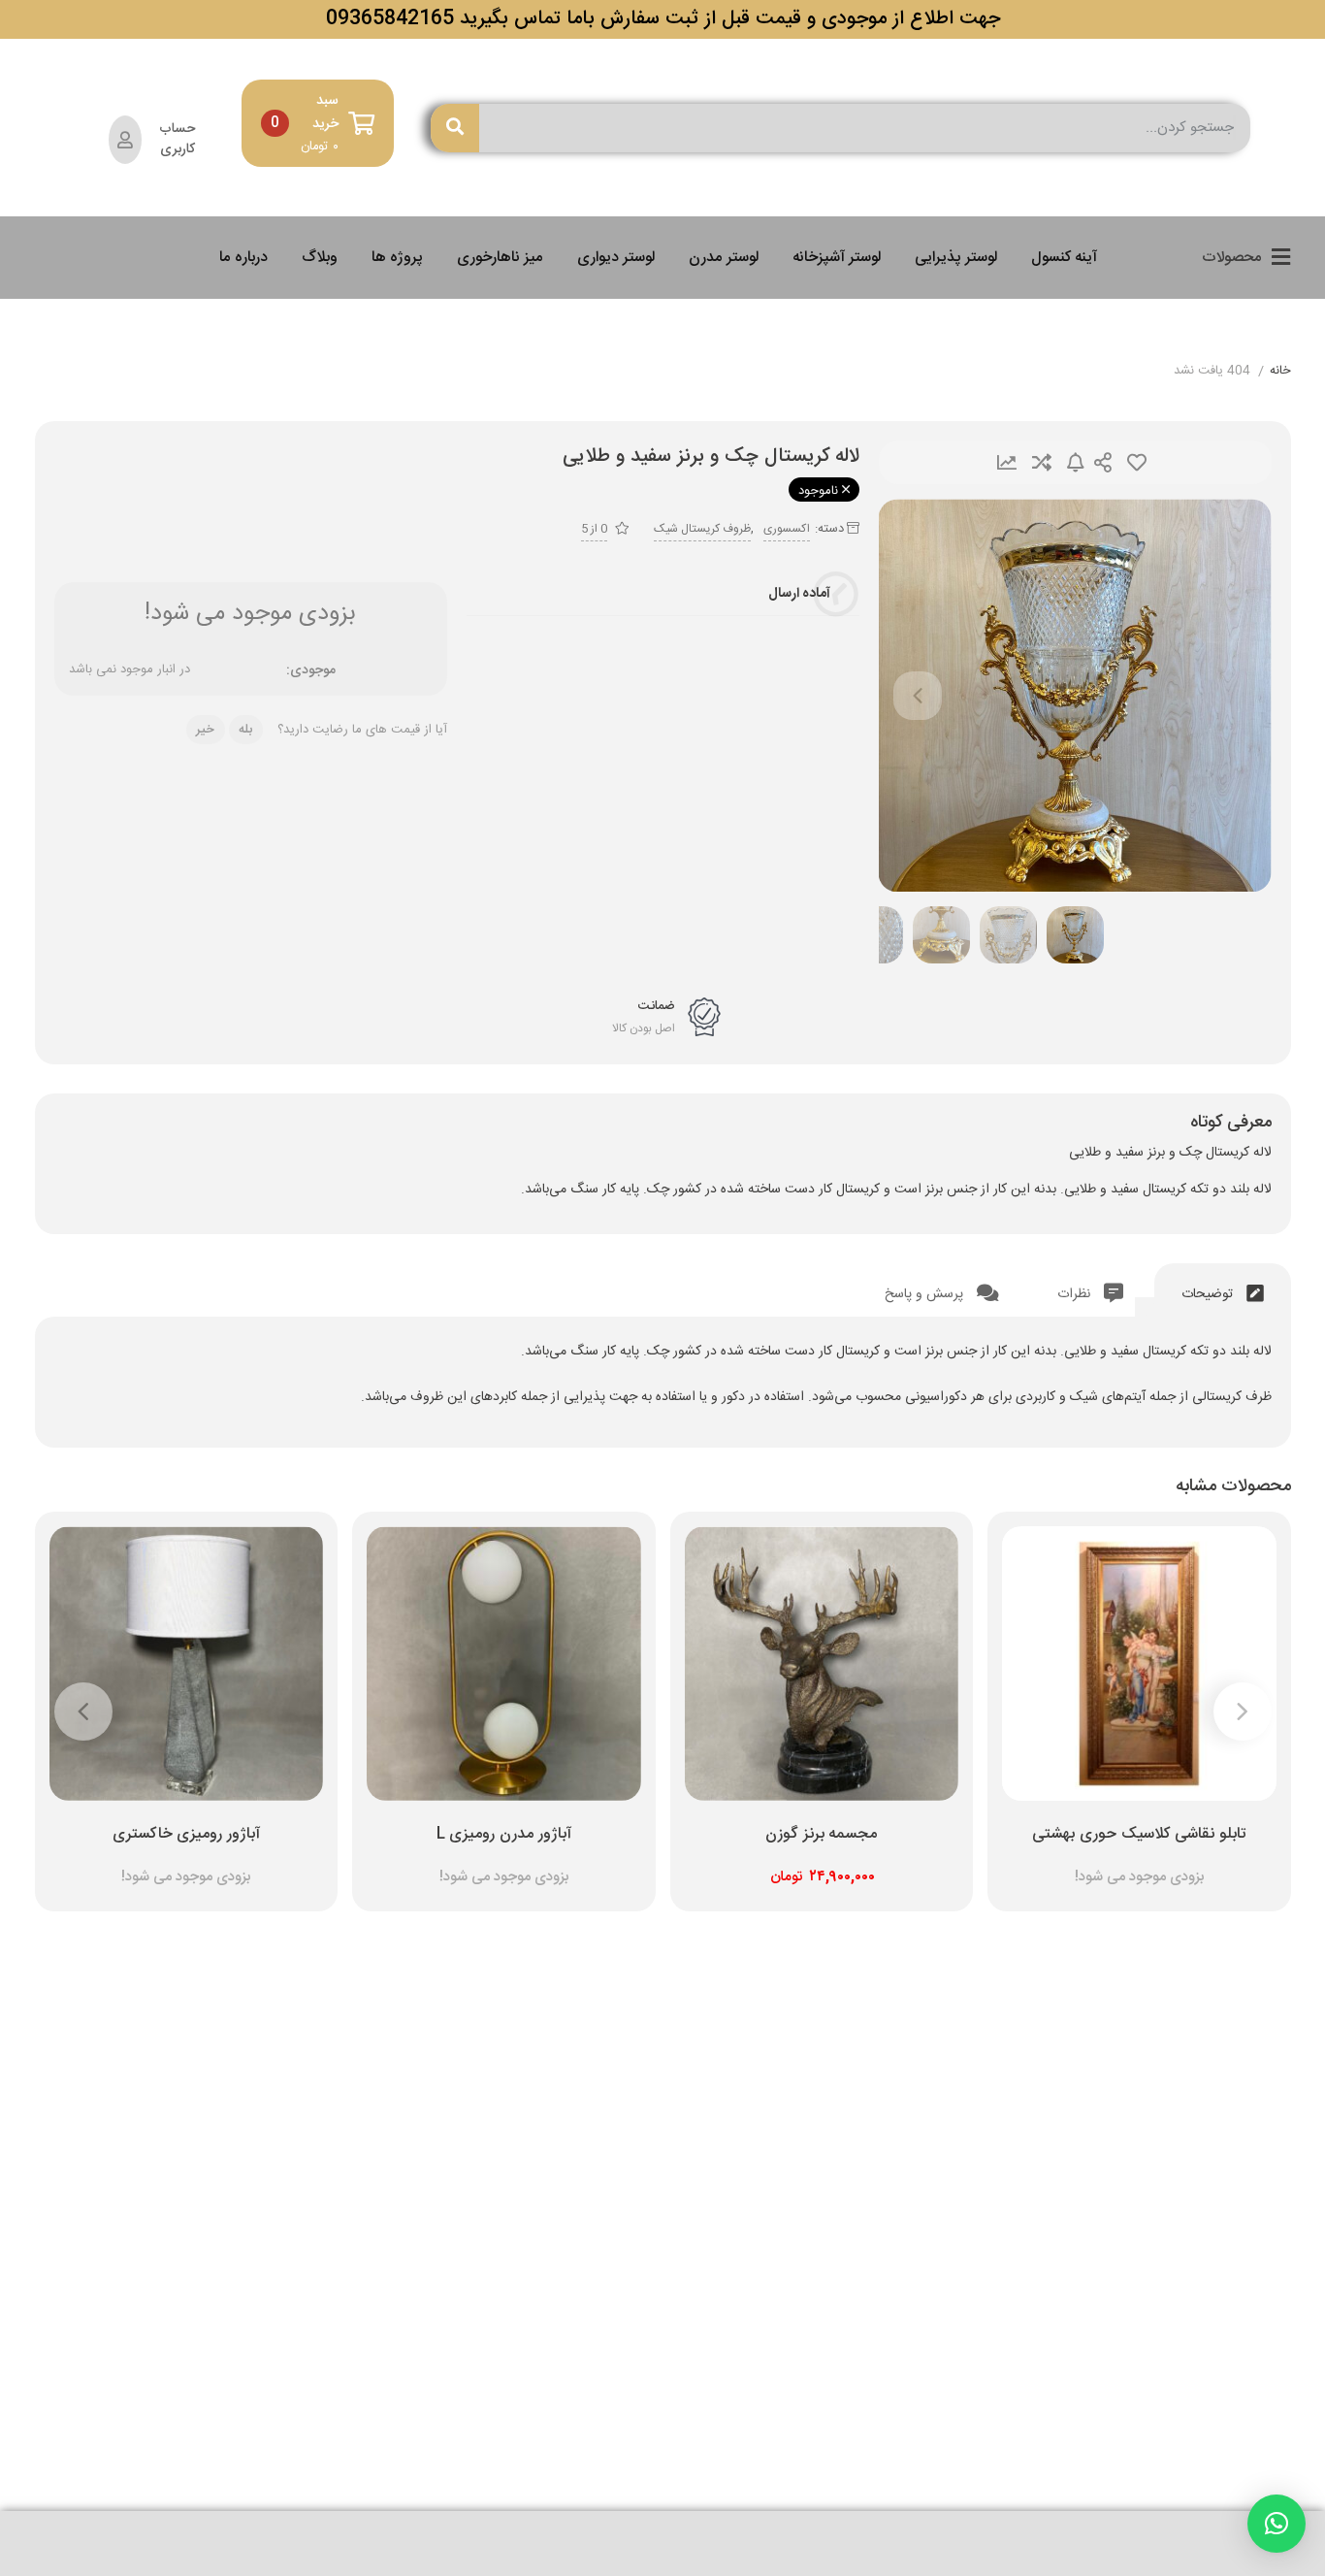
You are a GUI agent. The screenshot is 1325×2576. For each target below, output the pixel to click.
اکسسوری (787, 529)
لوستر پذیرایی (956, 258)
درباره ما (243, 258)
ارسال (1103, 462)
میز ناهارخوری (500, 258)
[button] (1277, 2524)
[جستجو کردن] (455, 128)
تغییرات (1007, 462)
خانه (1280, 372)
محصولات (1232, 258)
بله (245, 730)
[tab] (1223, 1290)
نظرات (1076, 1294)
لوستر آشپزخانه (837, 258)
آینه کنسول (1064, 258)
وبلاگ (320, 258)
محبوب (1137, 462)
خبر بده (1076, 462)
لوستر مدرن (724, 258)
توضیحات (1209, 1294)
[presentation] (918, 696)
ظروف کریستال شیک (702, 529)
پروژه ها (397, 258)
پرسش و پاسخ (926, 1294)
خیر (205, 730)
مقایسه (1042, 462)
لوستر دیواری (616, 258)
